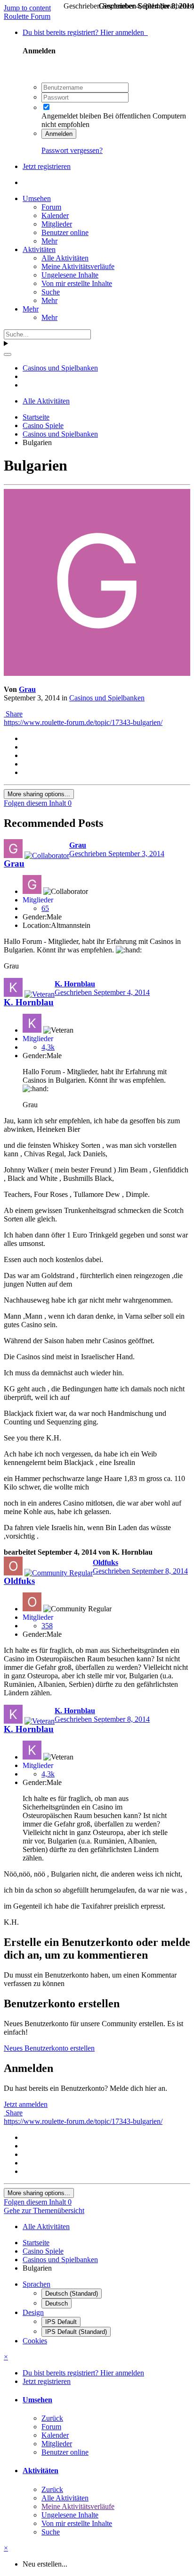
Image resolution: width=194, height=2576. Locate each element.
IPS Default (61, 2322)
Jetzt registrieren (47, 166)
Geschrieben (117, 854)
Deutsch (57, 2303)
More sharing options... (39, 794)
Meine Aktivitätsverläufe (78, 266)
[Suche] (8, 354)
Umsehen (37, 198)
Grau (27, 689)
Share (13, 714)
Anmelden (59, 134)
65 (45, 908)
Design (33, 2312)
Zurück (52, 2418)
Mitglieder (57, 224)
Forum (51, 207)
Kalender (55, 215)
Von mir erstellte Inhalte (77, 283)
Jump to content (27, 8)
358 (47, 1626)
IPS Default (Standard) (76, 2332)
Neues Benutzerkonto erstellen (49, 2048)
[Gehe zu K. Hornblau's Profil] (13, 987)
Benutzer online (65, 232)
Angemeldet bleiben (71, 116)
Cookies (35, 2341)
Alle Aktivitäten (65, 258)
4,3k (48, 1047)
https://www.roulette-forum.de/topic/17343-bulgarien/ (83, 722)
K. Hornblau (29, 1002)
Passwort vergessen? (72, 150)
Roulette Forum (27, 16)
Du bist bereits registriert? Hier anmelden (85, 32)
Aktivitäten (39, 249)
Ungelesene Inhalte (70, 275)
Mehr (49, 241)
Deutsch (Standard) (72, 2294)
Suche (51, 292)
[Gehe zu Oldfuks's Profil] (13, 1566)
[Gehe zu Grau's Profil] (97, 673)
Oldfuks (19, 1581)
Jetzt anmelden (26, 2104)
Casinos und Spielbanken (107, 698)
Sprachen (36, 2284)
